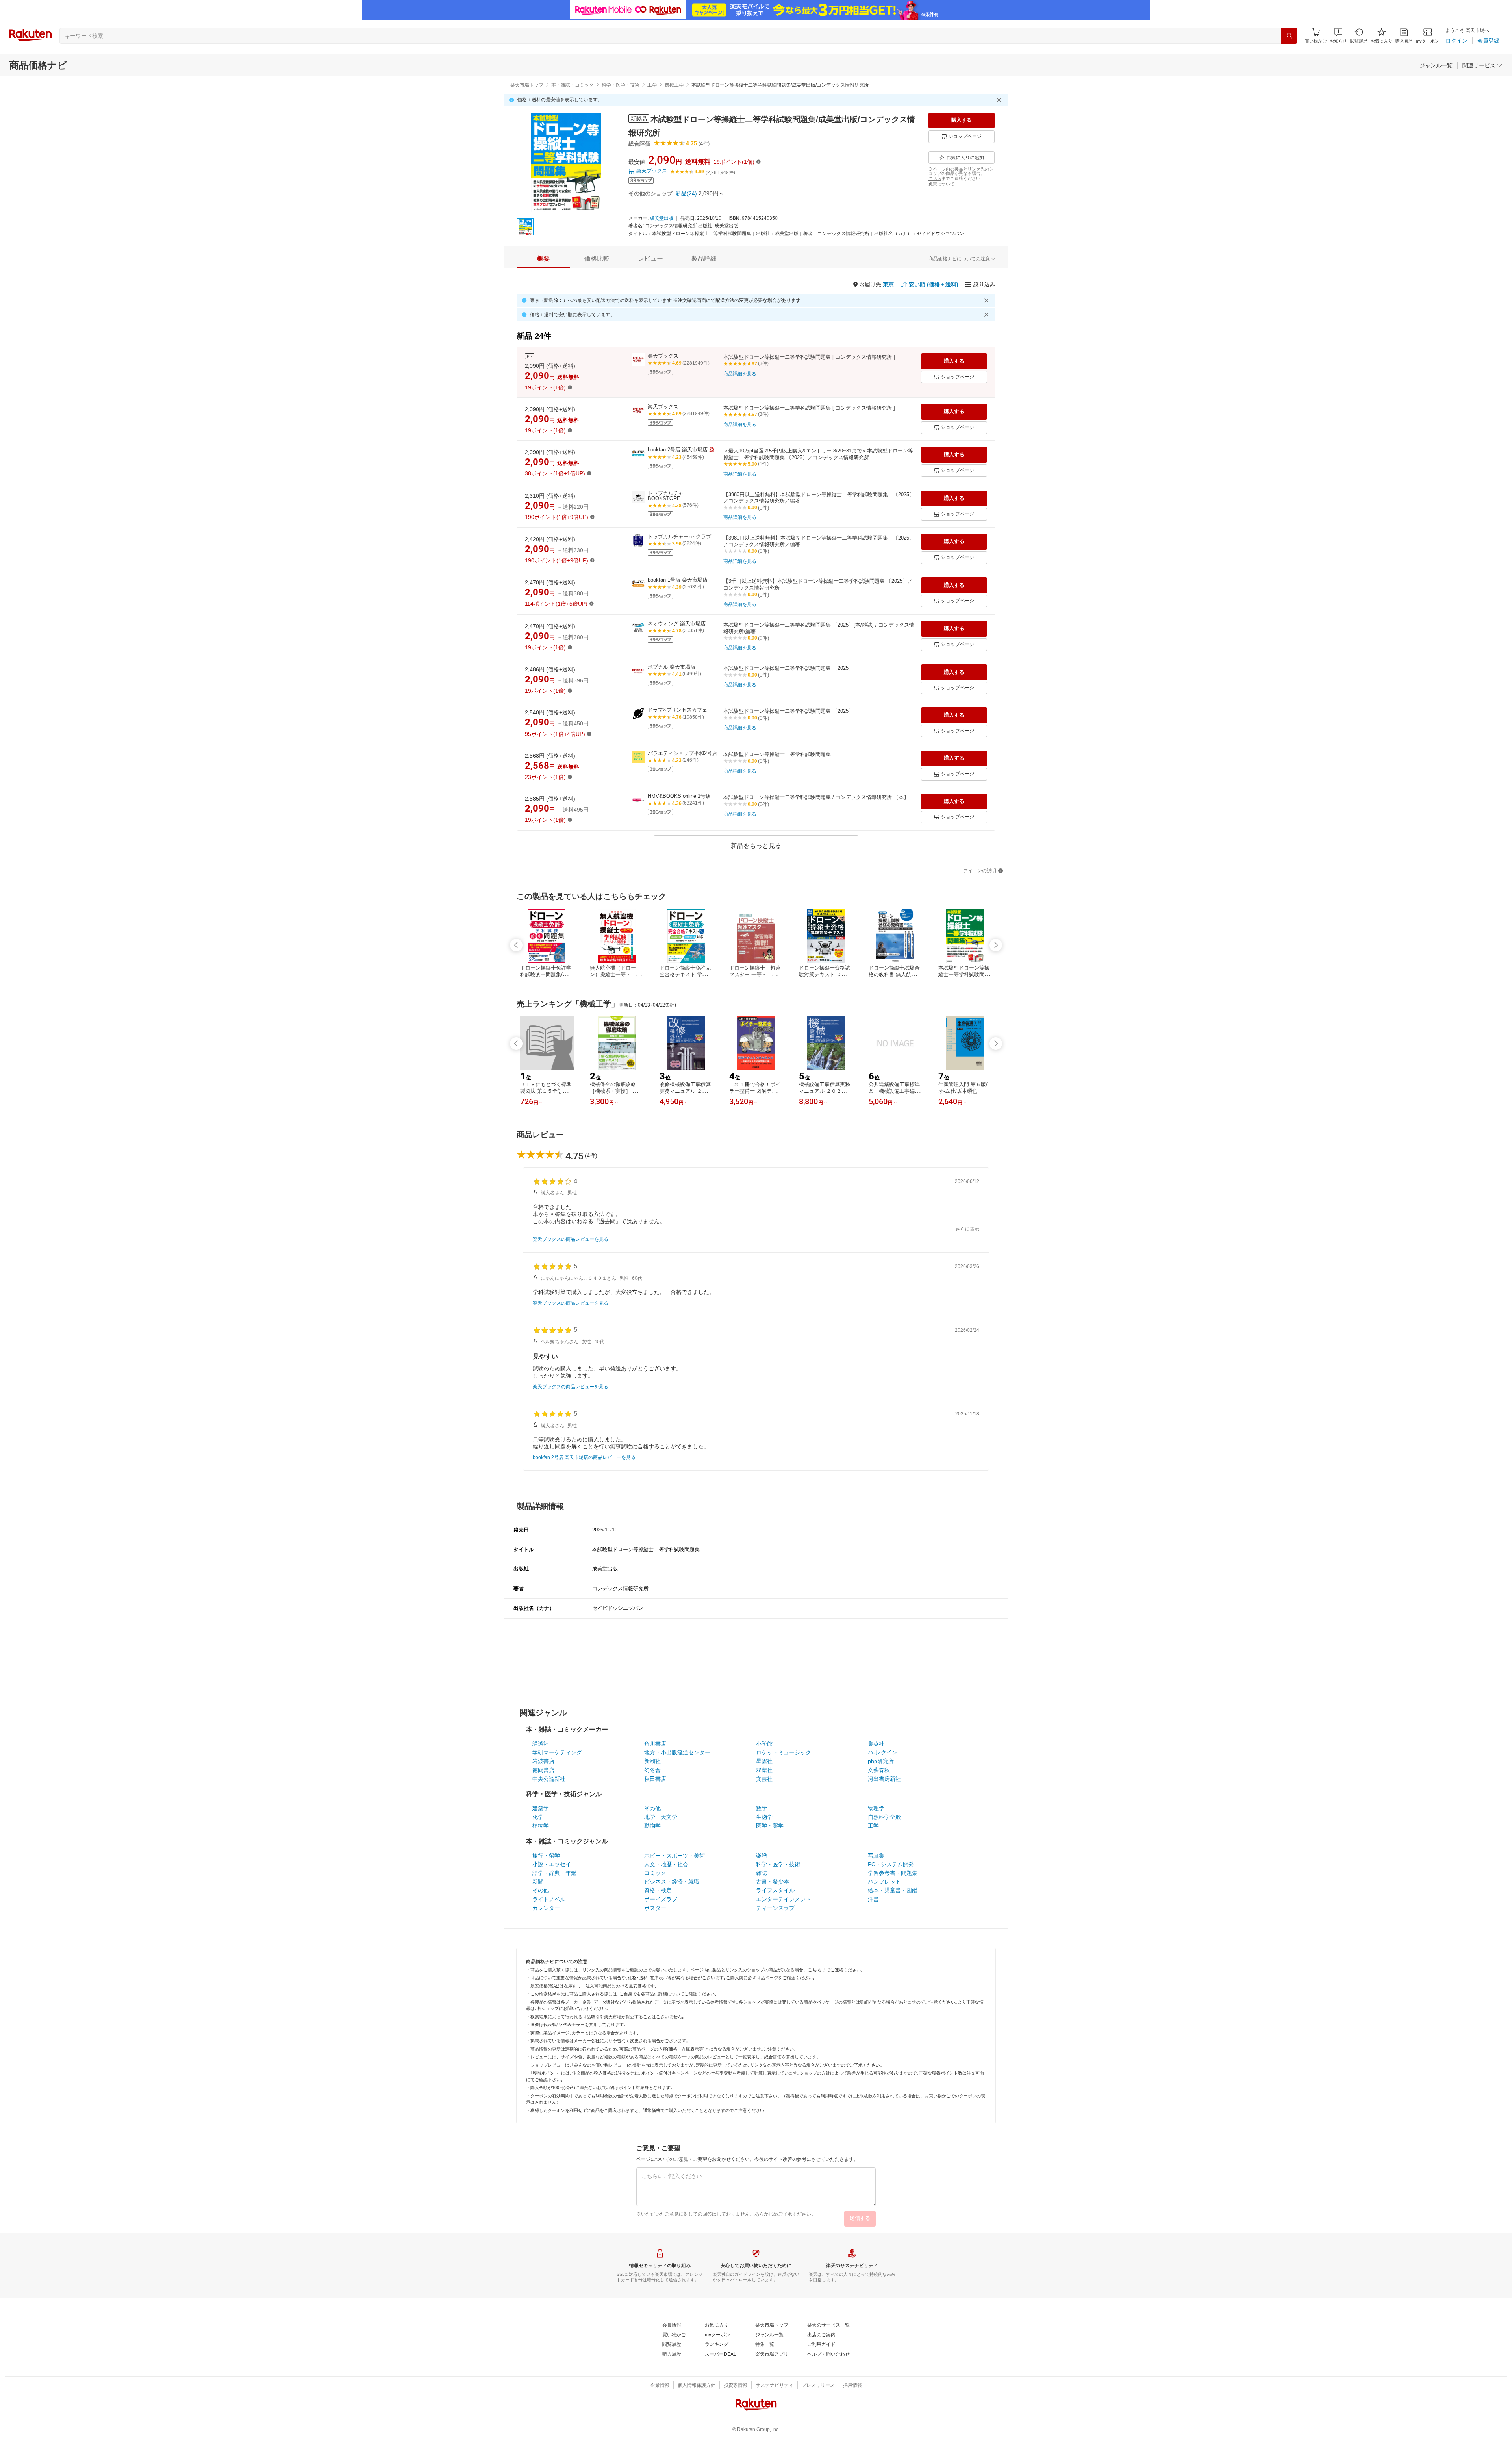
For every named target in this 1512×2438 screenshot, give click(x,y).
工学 (652, 85)
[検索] (1289, 36)
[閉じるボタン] (1000, 100)
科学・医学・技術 (621, 85)
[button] (1338, 36)
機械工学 (674, 85)
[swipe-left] (516, 945)
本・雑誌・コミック (573, 85)
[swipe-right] (996, 945)
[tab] (543, 259)
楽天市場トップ (527, 85)
